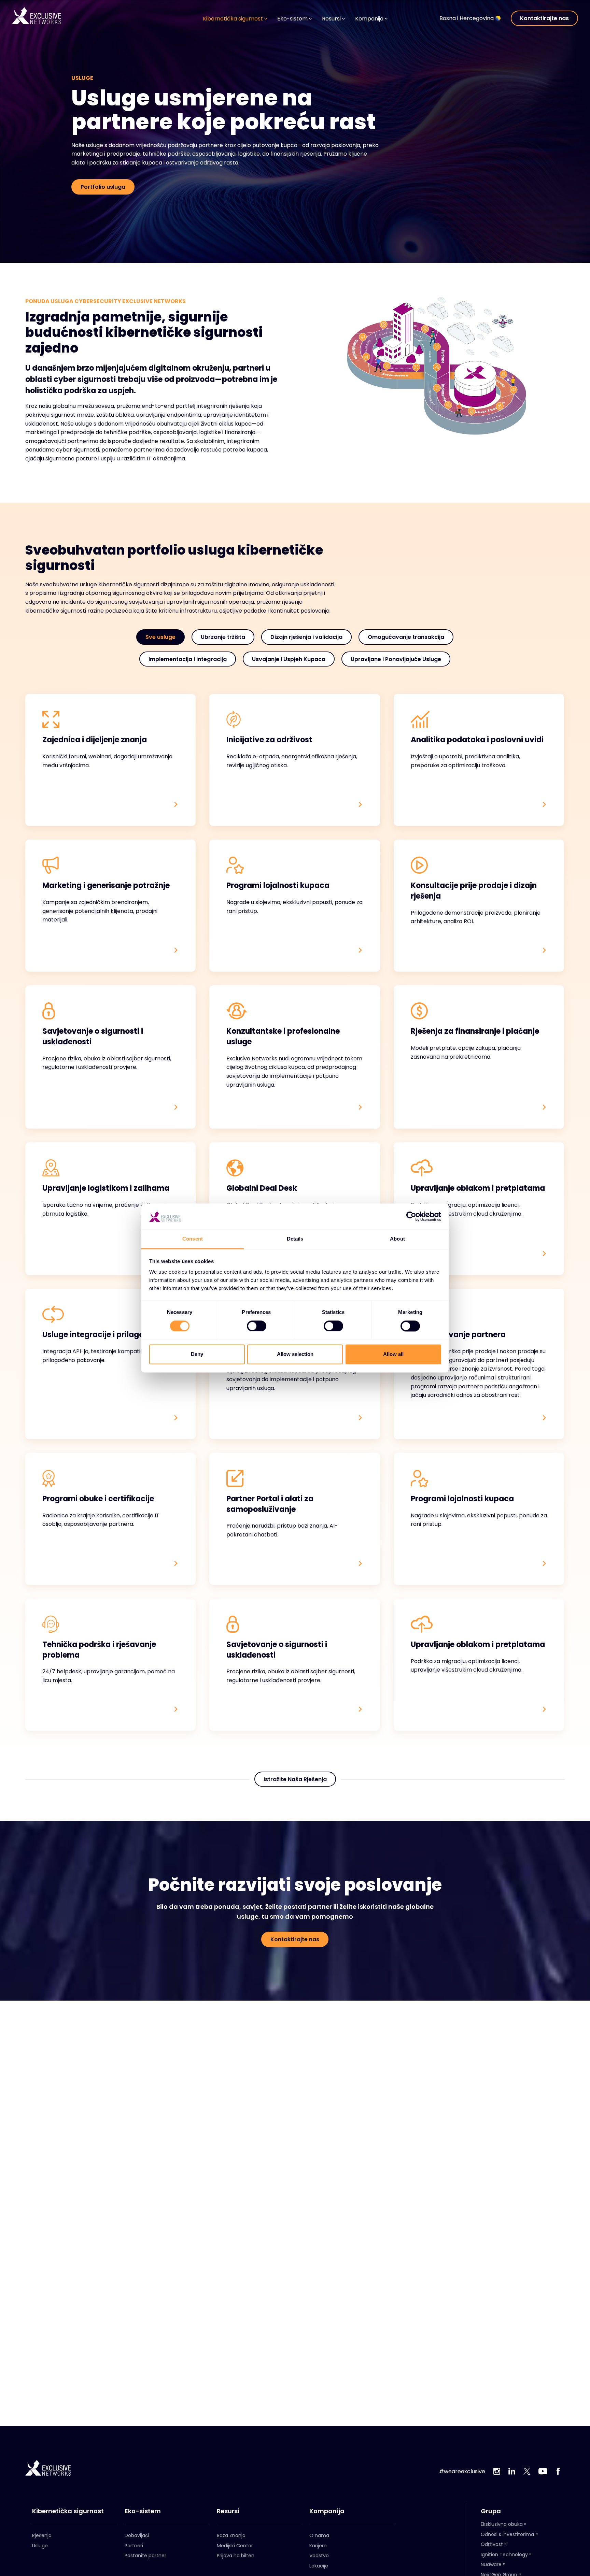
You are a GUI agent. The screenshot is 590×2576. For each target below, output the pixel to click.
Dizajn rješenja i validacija (306, 637)
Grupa (491, 2511)
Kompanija (327, 2511)
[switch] (257, 1326)
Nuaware (491, 2564)
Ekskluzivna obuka (502, 2524)
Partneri (134, 2546)
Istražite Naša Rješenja (295, 1779)
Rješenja (42, 2535)
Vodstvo (319, 2556)
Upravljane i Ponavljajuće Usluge (396, 659)
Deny (197, 1354)
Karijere (318, 2546)
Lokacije (319, 2566)
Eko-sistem (143, 2511)
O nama (319, 2535)
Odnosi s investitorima (507, 2534)
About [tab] (397, 1239)
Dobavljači (137, 2535)
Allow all (393, 1354)
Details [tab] (295, 1239)
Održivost (492, 2544)
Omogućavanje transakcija (406, 637)
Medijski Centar (235, 2546)
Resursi (228, 2511)
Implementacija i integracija (188, 659)
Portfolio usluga (103, 187)
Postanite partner (145, 2556)
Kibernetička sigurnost (68, 2511)
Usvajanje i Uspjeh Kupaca (289, 659)
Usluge (40, 2546)
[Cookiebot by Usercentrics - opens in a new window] (411, 1217)
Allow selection (295, 1354)
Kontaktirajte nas (544, 18)
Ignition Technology (504, 2554)
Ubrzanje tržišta (223, 637)
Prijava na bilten (236, 2556)
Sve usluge (160, 637)
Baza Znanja (231, 2535)
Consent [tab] (193, 1239)
